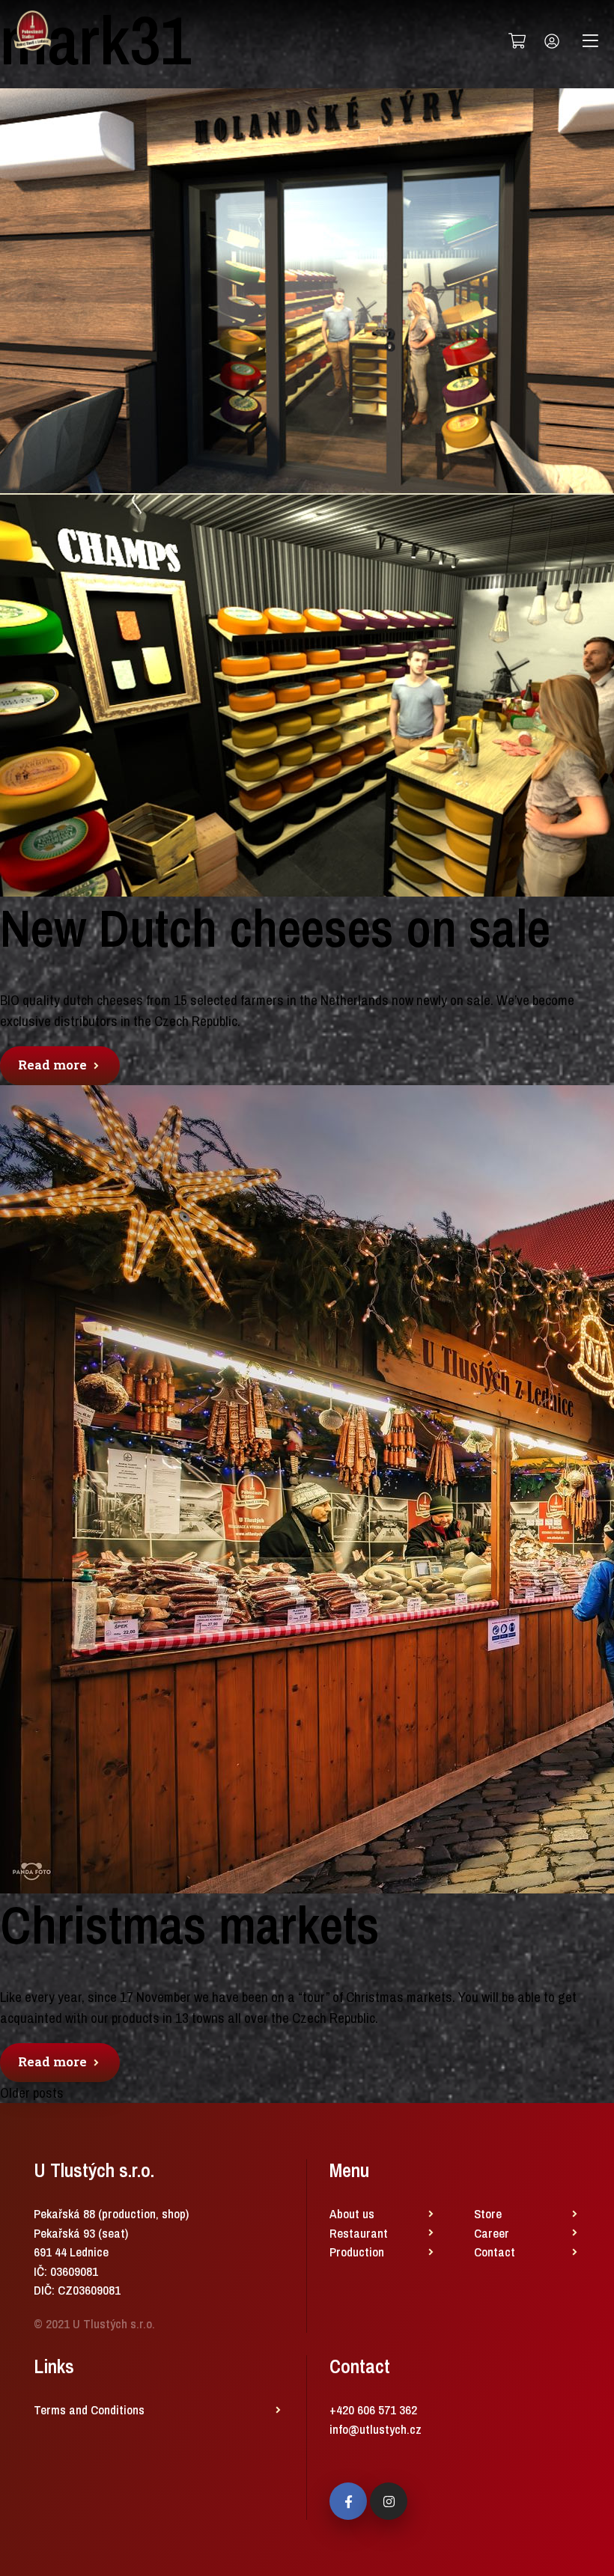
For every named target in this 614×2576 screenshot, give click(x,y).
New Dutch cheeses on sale (275, 928)
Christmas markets (190, 1925)
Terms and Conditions (89, 2409)
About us (352, 2213)
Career (492, 2233)
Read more (54, 1065)
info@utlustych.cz (376, 2429)
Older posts (32, 2093)
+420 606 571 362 (373, 2409)
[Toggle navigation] (590, 41)
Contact (495, 2252)
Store (488, 2213)
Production (357, 2252)
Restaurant (359, 2233)
